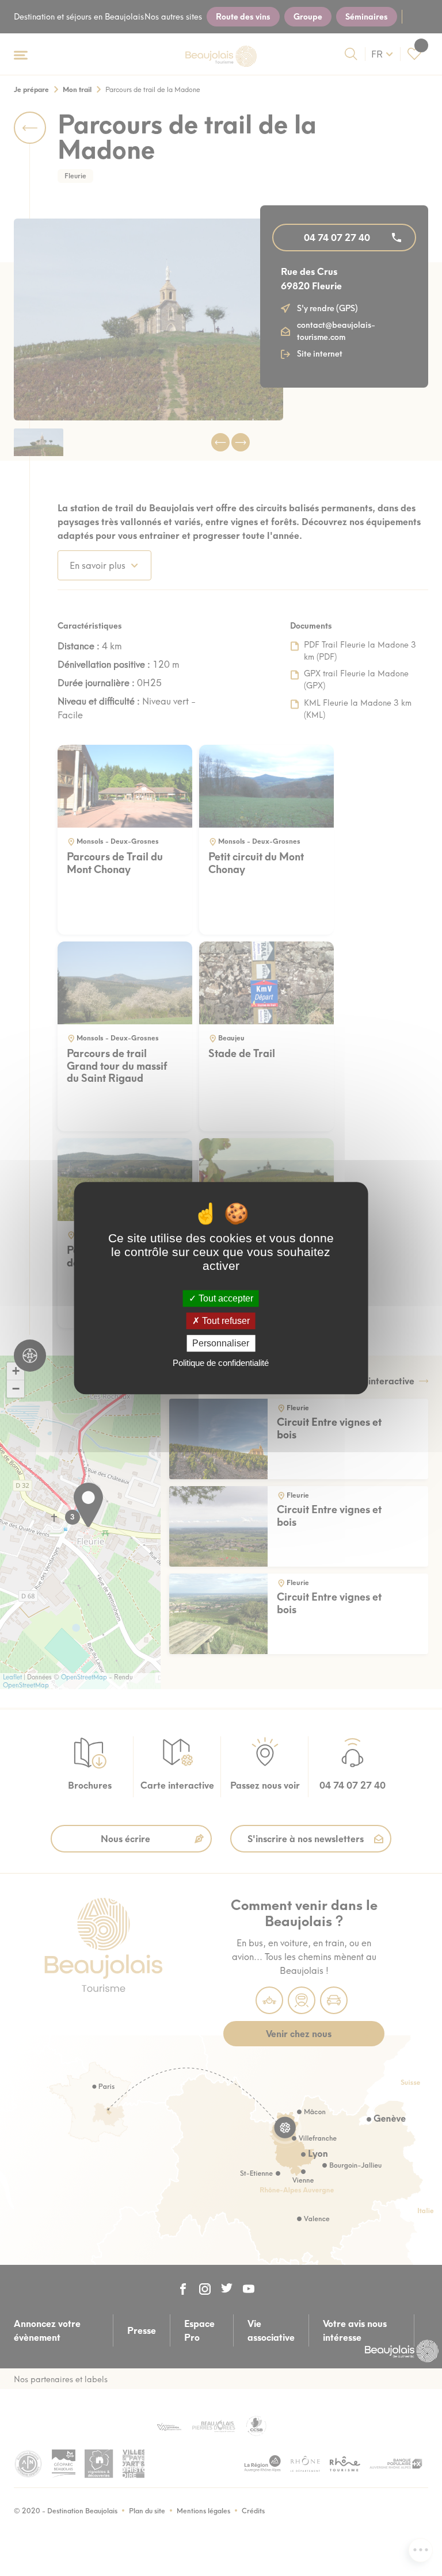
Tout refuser (225, 1321)
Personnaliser (221, 1343)
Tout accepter (225, 1298)
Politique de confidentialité (221, 1363)
